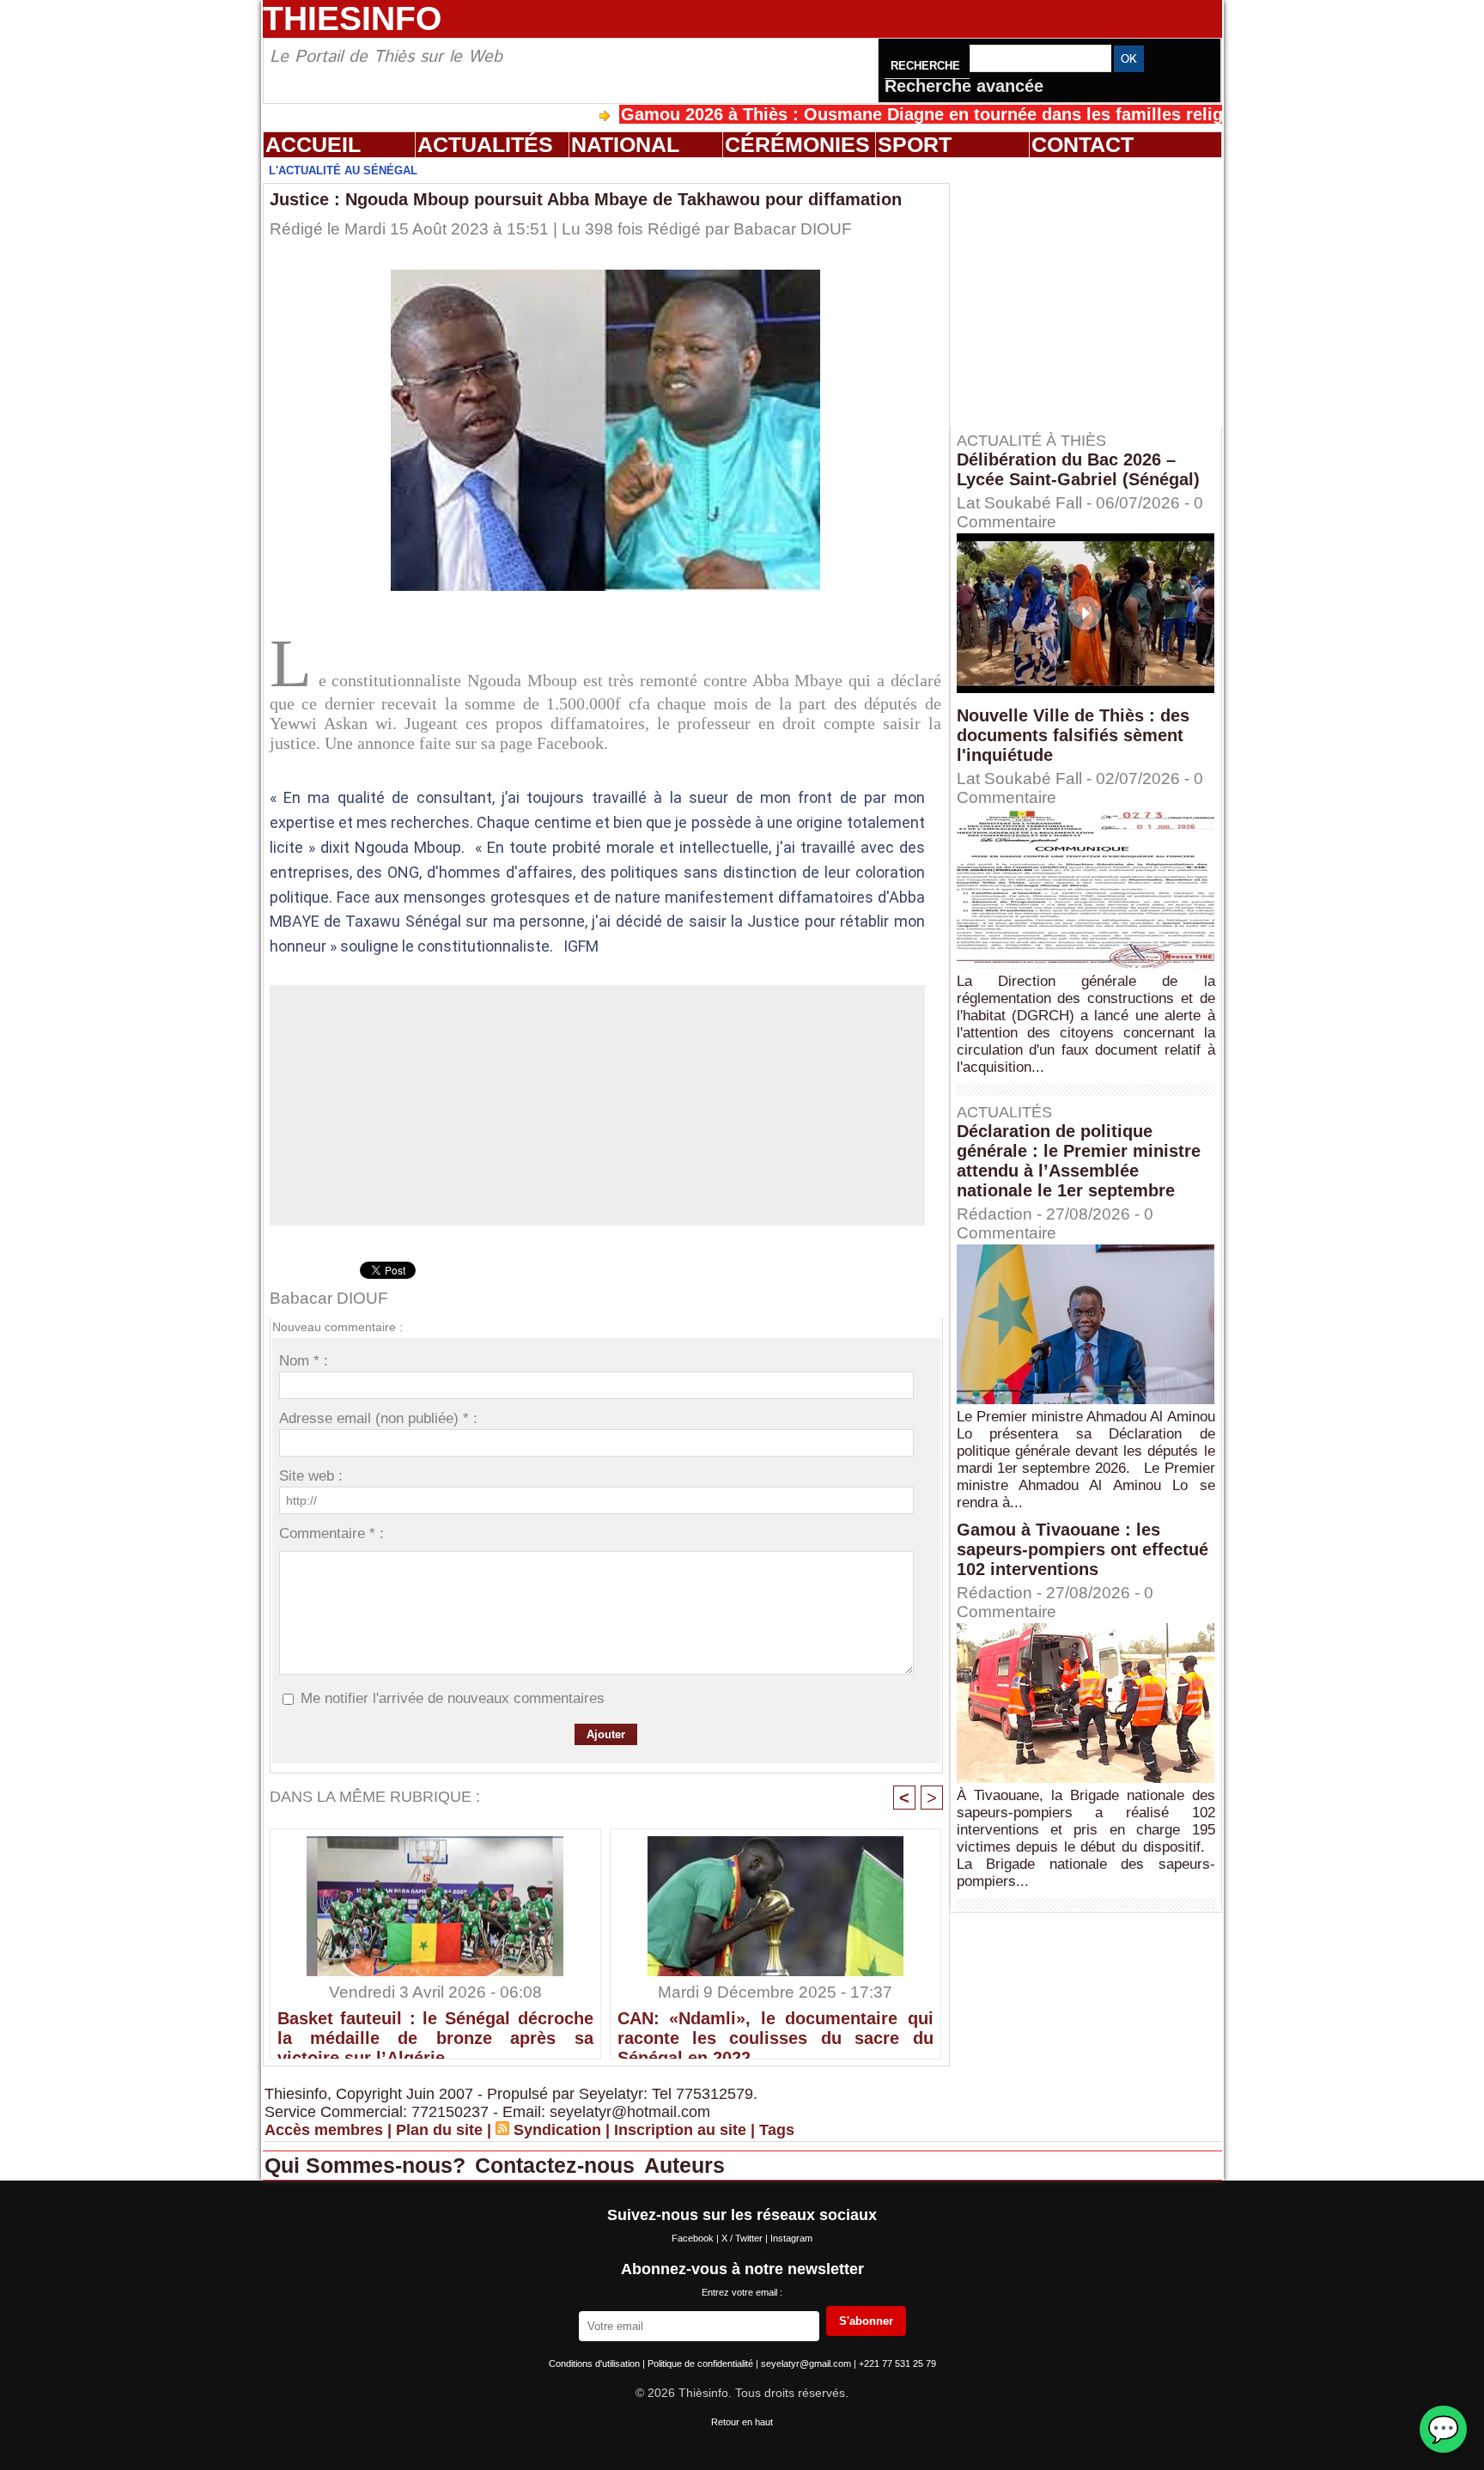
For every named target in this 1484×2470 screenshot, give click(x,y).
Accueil (313, 144)
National (625, 144)
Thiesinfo (352, 18)
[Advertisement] (1094, 291)
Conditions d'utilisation (596, 2364)
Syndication (557, 2130)
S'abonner (866, 2321)
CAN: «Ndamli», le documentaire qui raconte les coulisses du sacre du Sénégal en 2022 (775, 2030)
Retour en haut (742, 2422)
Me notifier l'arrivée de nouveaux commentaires (453, 1698)
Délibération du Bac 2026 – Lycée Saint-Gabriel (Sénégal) (1078, 469)
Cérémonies (797, 144)
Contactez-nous (558, 2165)
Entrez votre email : (742, 2292)
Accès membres (324, 2130)
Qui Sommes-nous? (368, 2165)
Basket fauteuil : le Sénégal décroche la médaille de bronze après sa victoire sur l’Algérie (435, 2030)
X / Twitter (743, 2238)
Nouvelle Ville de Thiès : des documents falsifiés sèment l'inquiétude (1073, 735)
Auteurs (684, 2165)
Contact (1083, 144)
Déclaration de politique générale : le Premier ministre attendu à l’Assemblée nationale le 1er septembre (1079, 1161)
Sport (915, 144)
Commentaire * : (331, 1533)
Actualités (485, 144)
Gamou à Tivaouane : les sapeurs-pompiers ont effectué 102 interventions (1083, 1549)
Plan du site (439, 2130)
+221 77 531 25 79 (897, 2364)
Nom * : (304, 1361)
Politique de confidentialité (702, 2364)
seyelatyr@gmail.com (807, 2364)
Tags (777, 2130)
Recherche (927, 66)
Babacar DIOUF (793, 229)
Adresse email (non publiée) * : (378, 1418)
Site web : (311, 1476)
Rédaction (994, 1214)
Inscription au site (680, 2130)
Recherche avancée (964, 86)
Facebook (694, 2238)
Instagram (791, 2238)
